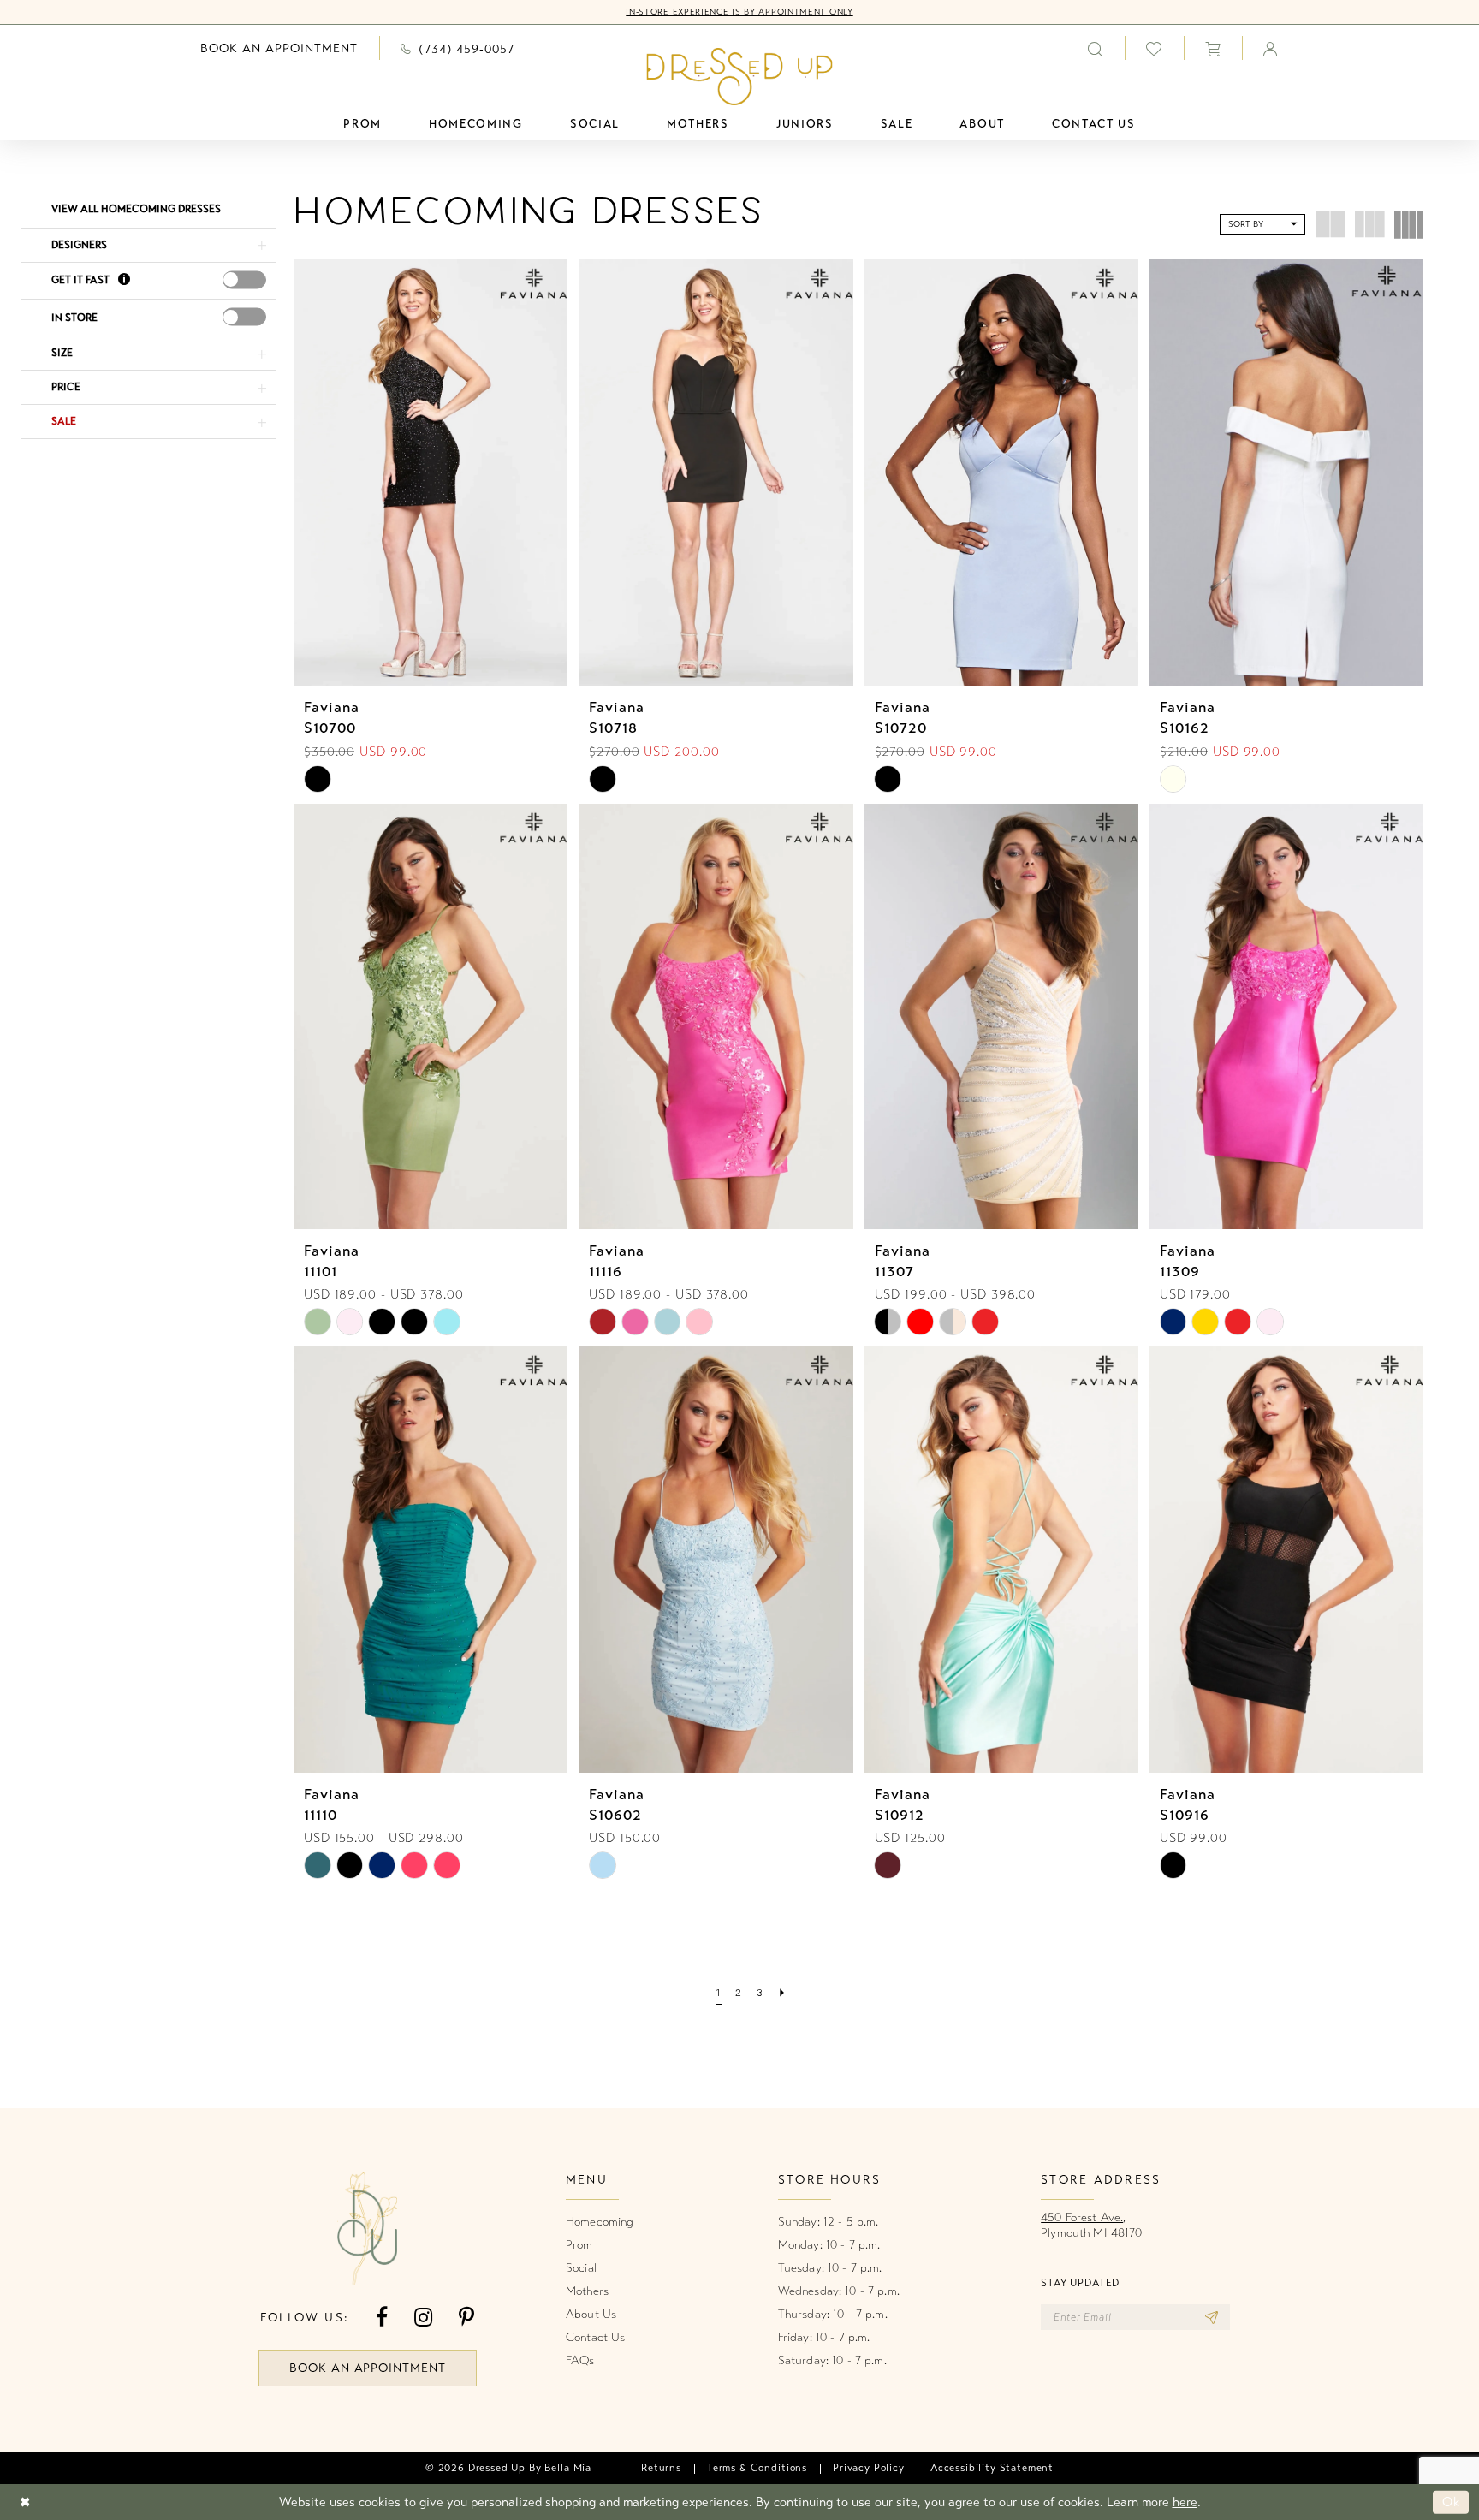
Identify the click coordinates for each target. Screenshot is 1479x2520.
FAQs (580, 2360)
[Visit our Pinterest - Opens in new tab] (466, 2318)
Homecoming (600, 2222)
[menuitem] (279, 48)
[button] (1213, 48)
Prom (579, 2245)
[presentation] (244, 279)
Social (581, 2268)
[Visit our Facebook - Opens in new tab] (382, 2318)
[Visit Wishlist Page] (1154, 48)
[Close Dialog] (25, 2502)
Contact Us (595, 2337)
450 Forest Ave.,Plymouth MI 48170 (1091, 2225)
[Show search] (1096, 48)
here (1185, 2502)
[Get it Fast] (124, 281)
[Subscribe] (1212, 2317)
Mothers (587, 2291)
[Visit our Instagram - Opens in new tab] (423, 2318)
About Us (591, 2314)
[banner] (740, 76)
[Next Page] (783, 1994)
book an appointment (368, 2368)
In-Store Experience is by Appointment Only (739, 12)
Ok (1451, 2502)
